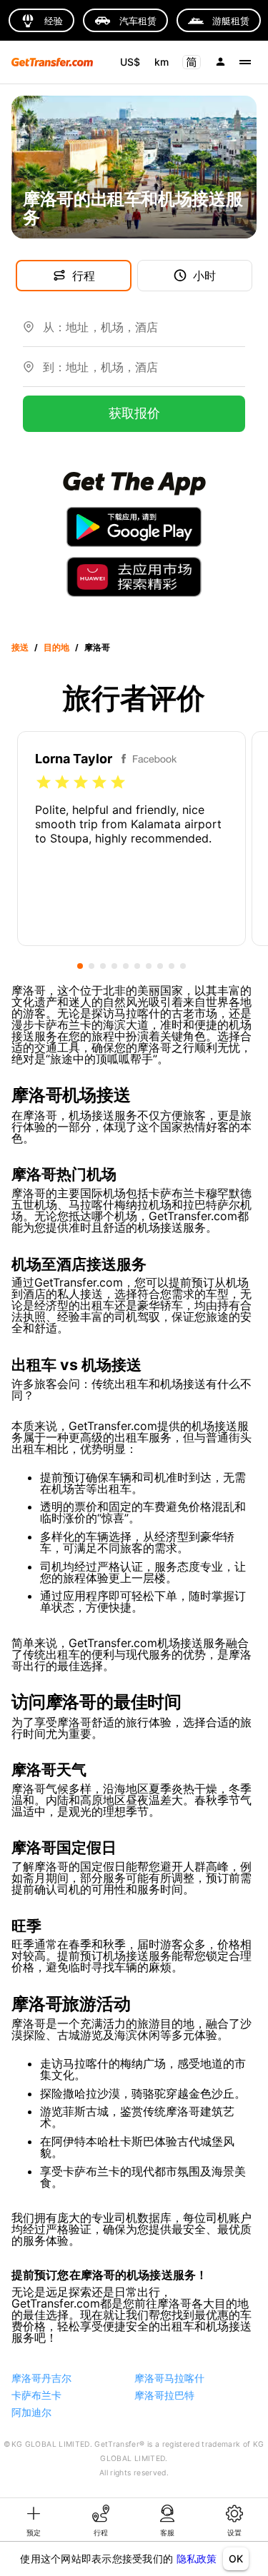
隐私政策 (197, 2559)
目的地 (56, 647)
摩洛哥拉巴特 (164, 2395)
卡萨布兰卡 (36, 2395)
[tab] (34, 2520)
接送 (20, 647)
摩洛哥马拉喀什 (169, 2378)
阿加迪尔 (31, 2412)
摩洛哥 (97, 647)
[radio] (44, 783)
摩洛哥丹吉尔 (41, 2378)
